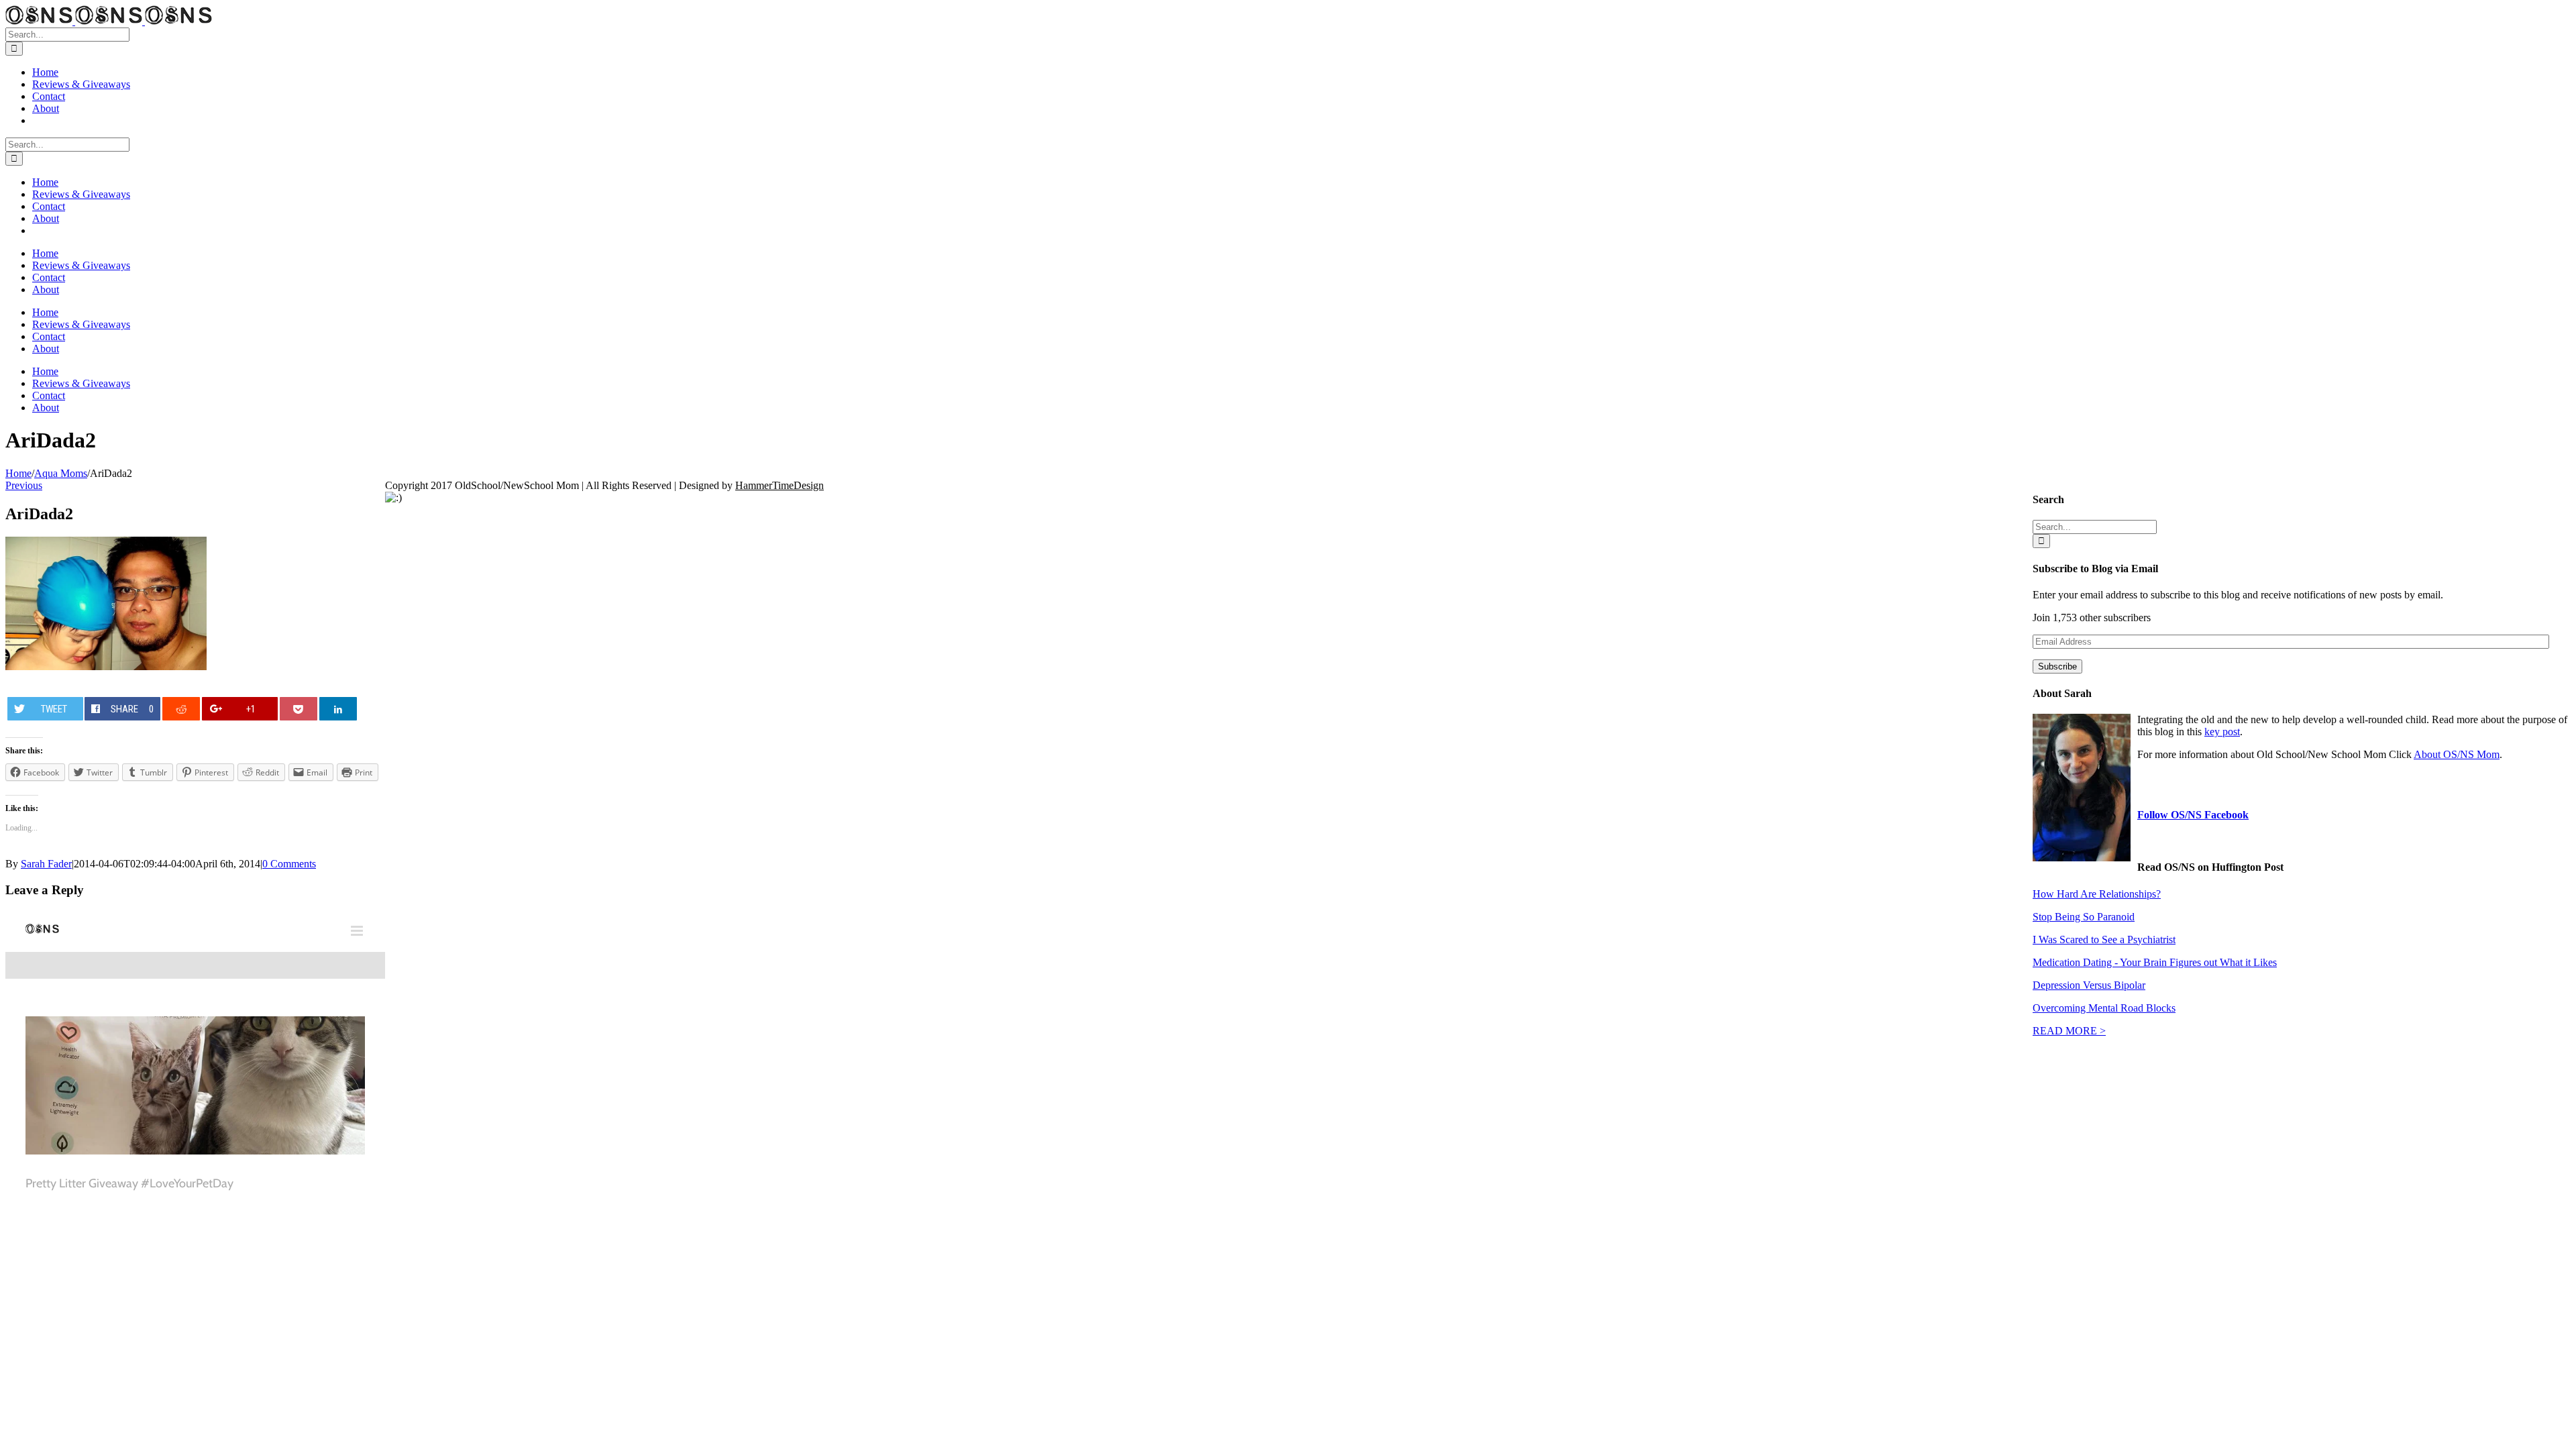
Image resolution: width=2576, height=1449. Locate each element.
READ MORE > (2069, 1031)
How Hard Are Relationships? (2097, 894)
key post (2222, 732)
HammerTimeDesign (780, 485)
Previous (24, 485)
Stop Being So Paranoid (2084, 917)
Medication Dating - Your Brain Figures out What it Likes (2155, 962)
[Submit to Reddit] (181, 709)
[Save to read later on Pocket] (299, 709)
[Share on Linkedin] (338, 709)
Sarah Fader (46, 864)
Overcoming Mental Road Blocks (2104, 1008)
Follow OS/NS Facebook (2193, 815)
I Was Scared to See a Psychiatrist (2104, 940)
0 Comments (289, 864)
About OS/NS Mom (2457, 754)
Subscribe (2057, 666)
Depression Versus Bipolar (2089, 985)
